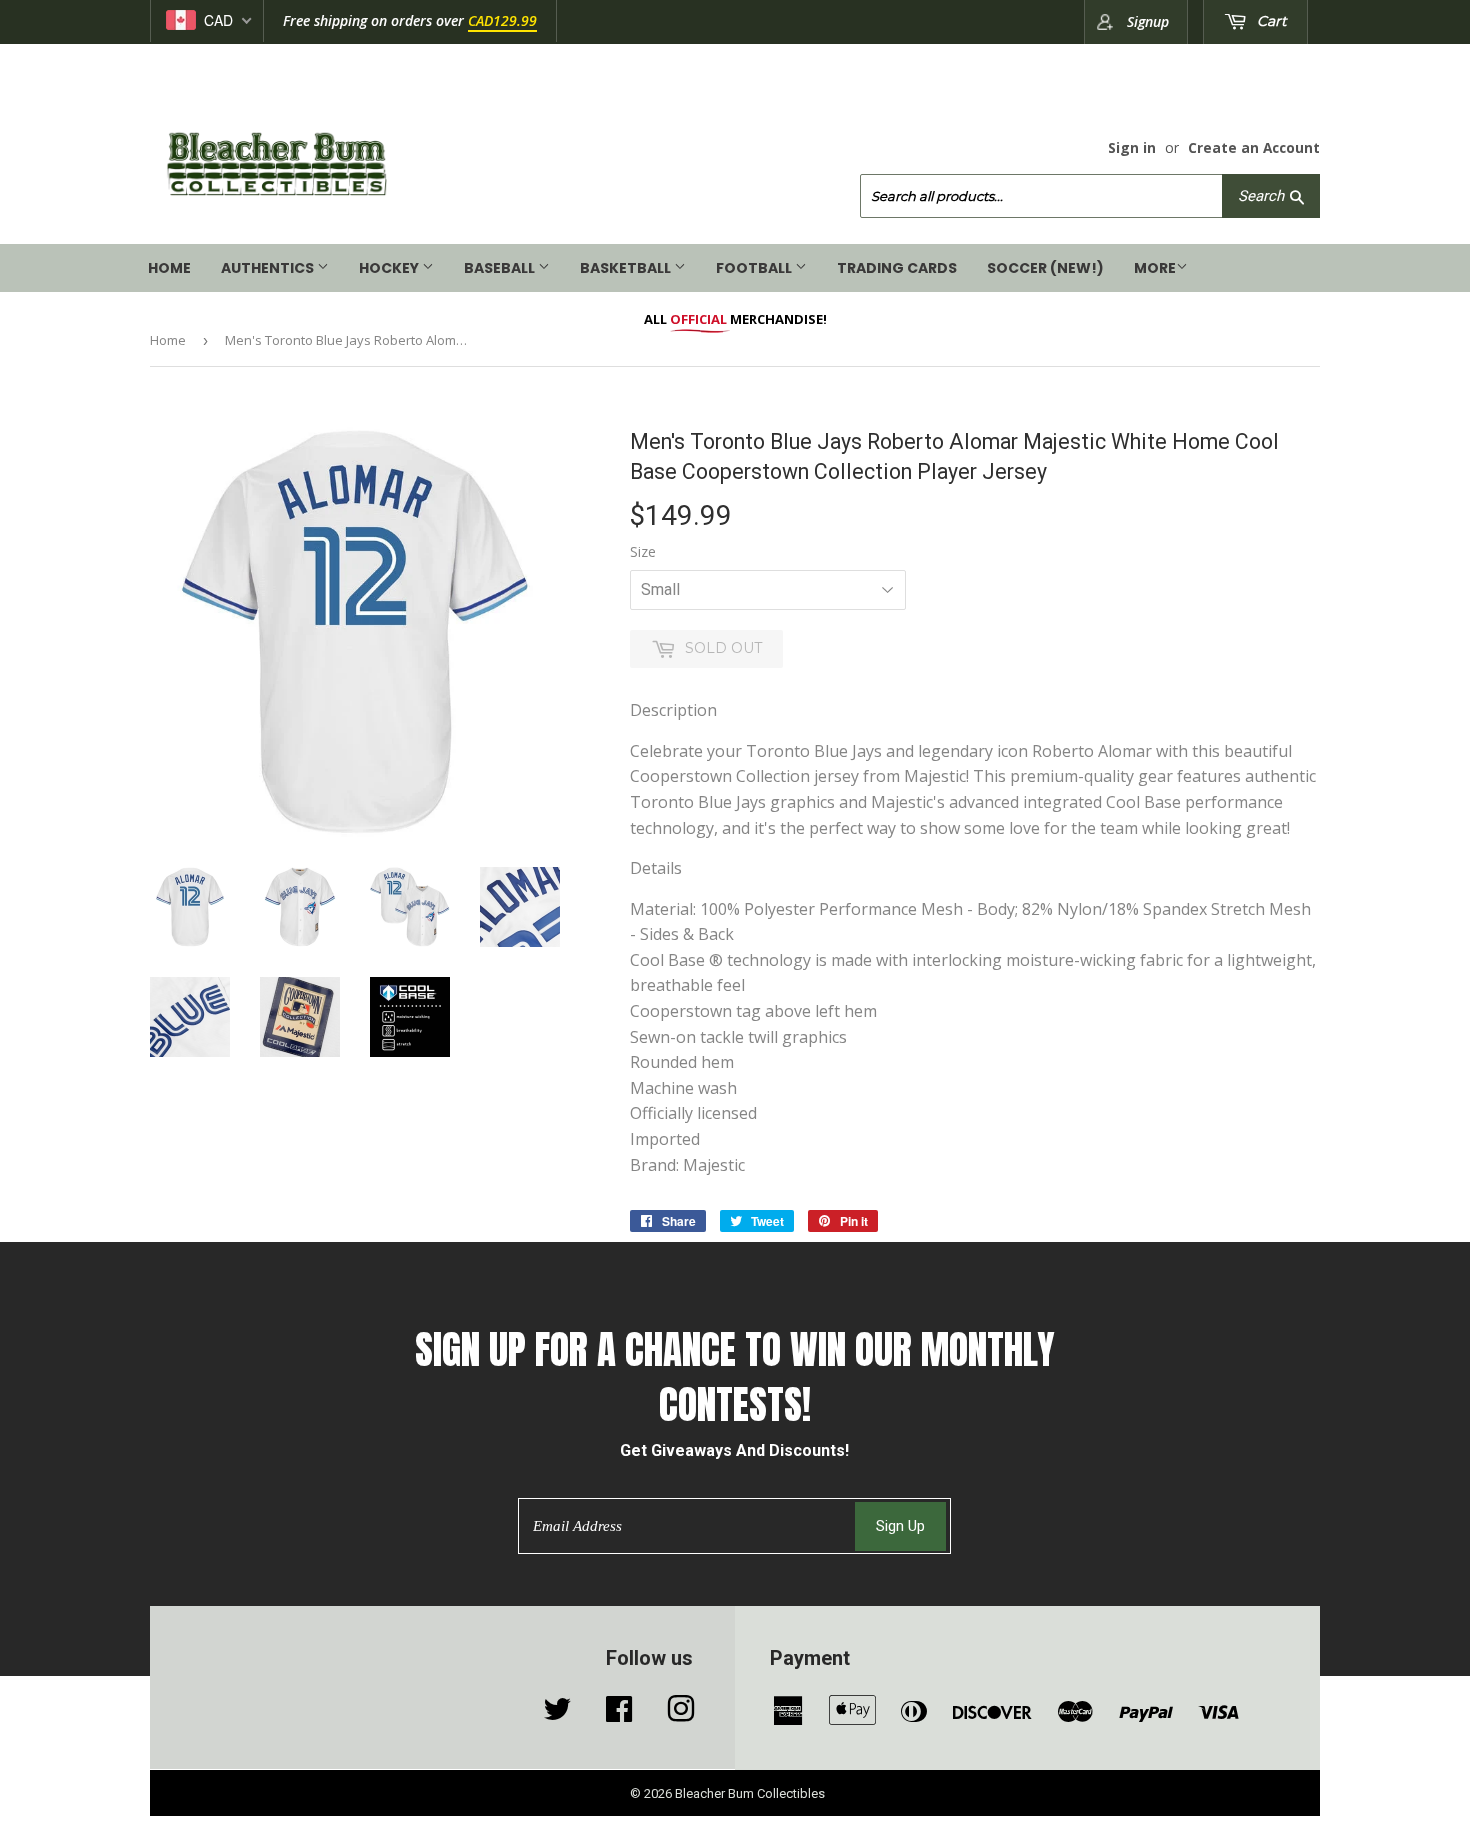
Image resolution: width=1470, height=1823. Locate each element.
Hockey (390, 268)
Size (643, 551)
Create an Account (1254, 147)
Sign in (1132, 147)
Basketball (627, 268)
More (1155, 268)
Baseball (501, 268)
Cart (1270, 21)
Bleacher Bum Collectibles (750, 1793)
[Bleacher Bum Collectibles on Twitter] (557, 1714)
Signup (1148, 21)
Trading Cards (897, 268)
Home (169, 268)
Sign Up (900, 1526)
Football (755, 268)
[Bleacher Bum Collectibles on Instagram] (681, 1714)
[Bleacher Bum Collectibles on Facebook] (619, 1714)
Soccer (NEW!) (1045, 268)
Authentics (269, 268)
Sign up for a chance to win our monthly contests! (735, 1377)
